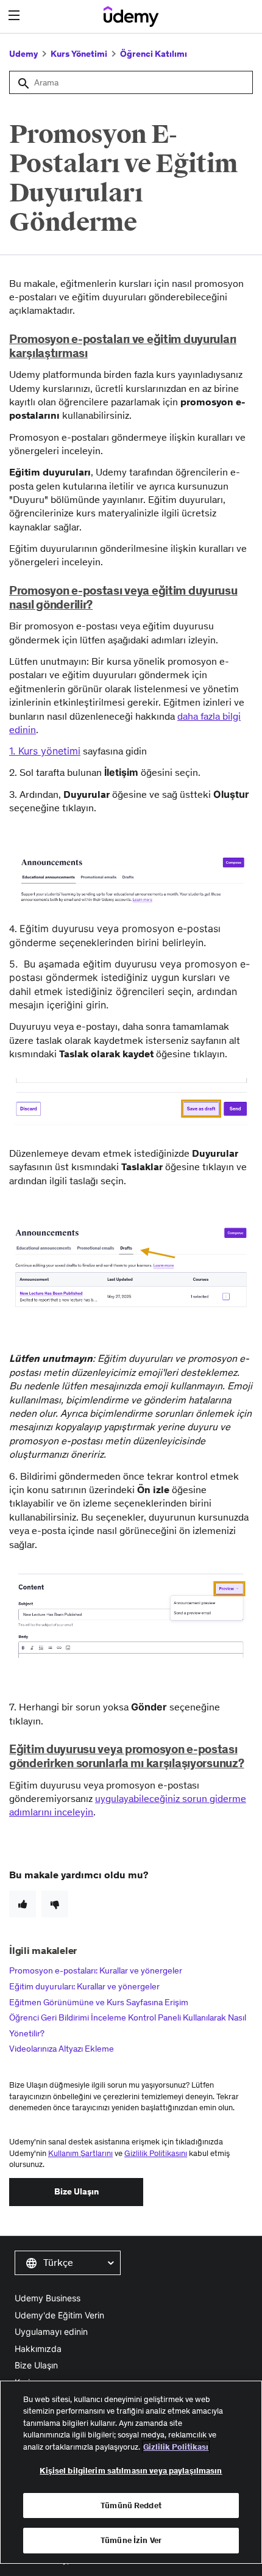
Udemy (23, 54)
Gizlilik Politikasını (156, 2153)
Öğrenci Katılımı (154, 54)
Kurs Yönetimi (79, 54)
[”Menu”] (16, 16)
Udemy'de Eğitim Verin (59, 2315)
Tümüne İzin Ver (131, 2540)
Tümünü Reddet (131, 2505)
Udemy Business (48, 2298)
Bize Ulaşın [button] (76, 2191)
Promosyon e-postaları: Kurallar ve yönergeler (96, 1970)
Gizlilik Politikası (176, 2447)
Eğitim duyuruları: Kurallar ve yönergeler (84, 1986)
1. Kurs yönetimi (45, 751)
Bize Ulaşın (36, 2365)
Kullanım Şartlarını (80, 2153)
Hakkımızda (38, 2349)
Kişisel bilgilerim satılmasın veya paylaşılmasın (131, 2471)
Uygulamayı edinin (51, 2332)
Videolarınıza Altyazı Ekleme (62, 2049)
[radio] (23, 1904)
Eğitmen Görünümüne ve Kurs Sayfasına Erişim (99, 2002)
